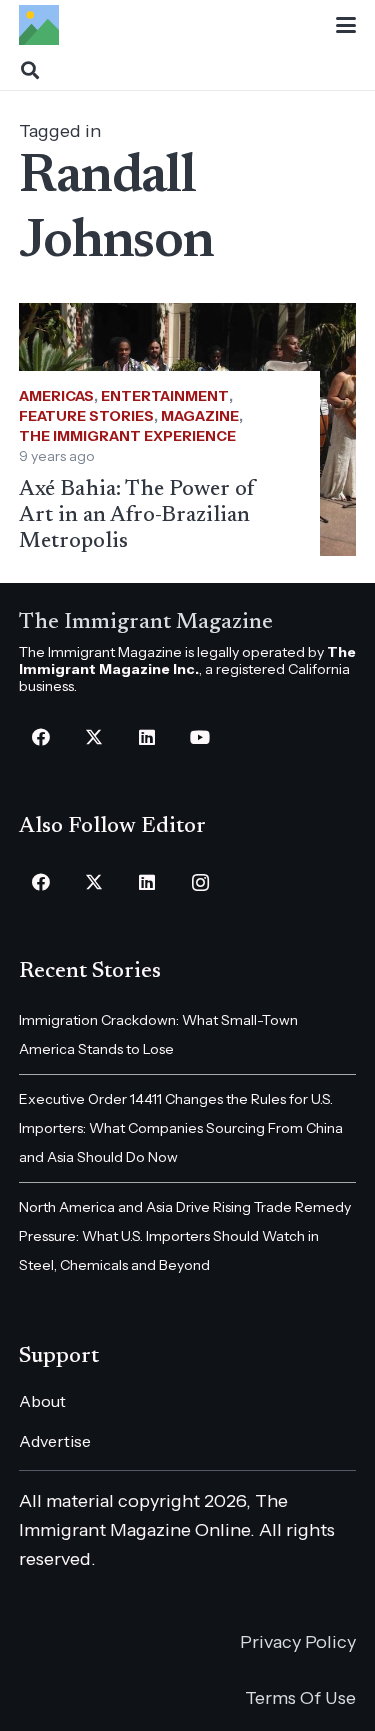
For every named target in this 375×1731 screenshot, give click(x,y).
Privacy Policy (298, 1642)
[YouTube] (200, 737)
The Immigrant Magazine (146, 623)
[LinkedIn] (147, 737)
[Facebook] (41, 737)
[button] (346, 25)
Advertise (55, 1441)
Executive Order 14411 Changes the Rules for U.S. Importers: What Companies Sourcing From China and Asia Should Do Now (181, 1128)
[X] (94, 737)
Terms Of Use (300, 1698)
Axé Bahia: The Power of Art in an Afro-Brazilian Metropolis (137, 516)
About (42, 1401)
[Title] (39, 25)
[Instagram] (200, 882)
